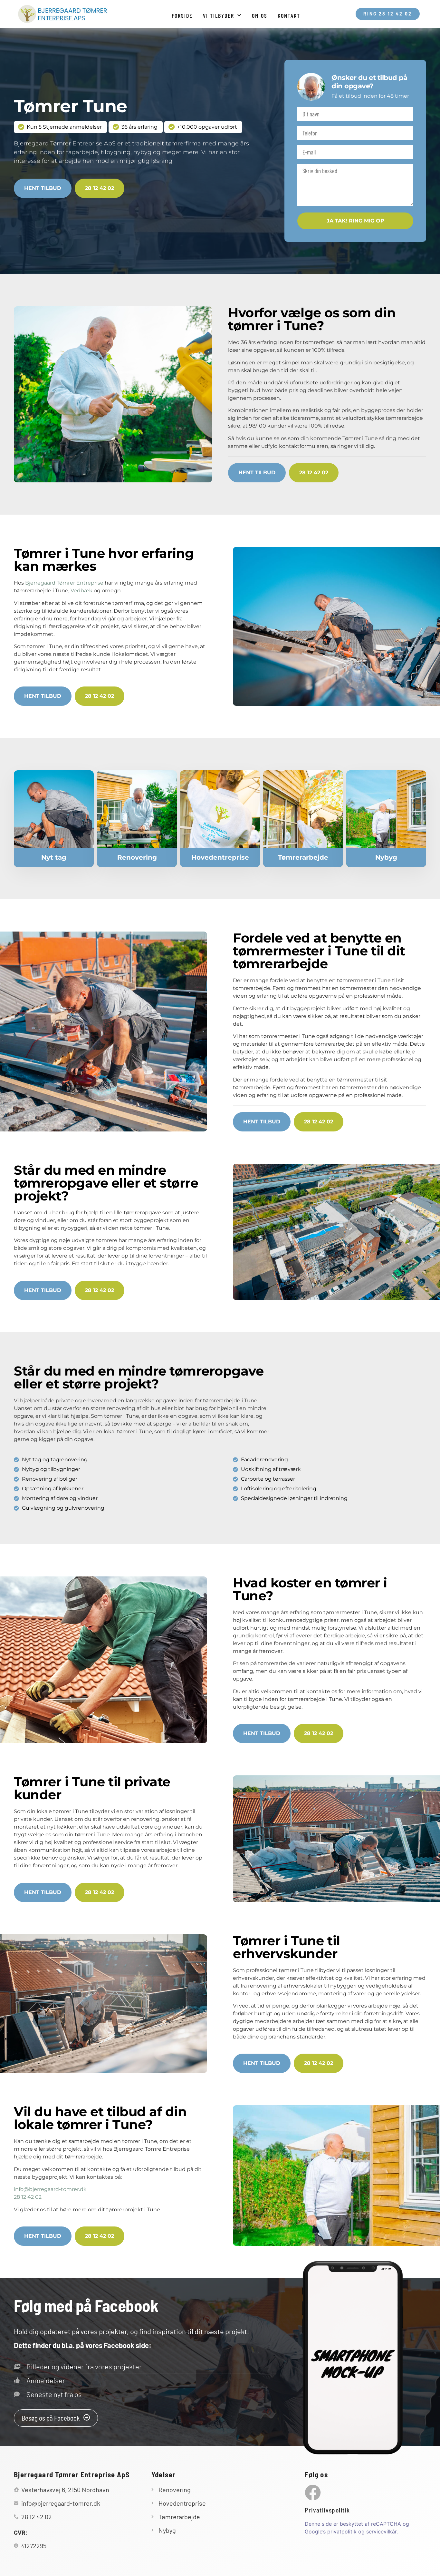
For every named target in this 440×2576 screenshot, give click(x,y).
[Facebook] (313, 2492)
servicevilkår (381, 2532)
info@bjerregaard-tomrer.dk (50, 2189)
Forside (182, 15)
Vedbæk (81, 591)
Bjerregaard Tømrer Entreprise (64, 583)
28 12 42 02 (28, 2197)
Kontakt (289, 15)
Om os (260, 15)
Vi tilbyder (219, 15)
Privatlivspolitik (327, 2510)
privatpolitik (342, 2532)
